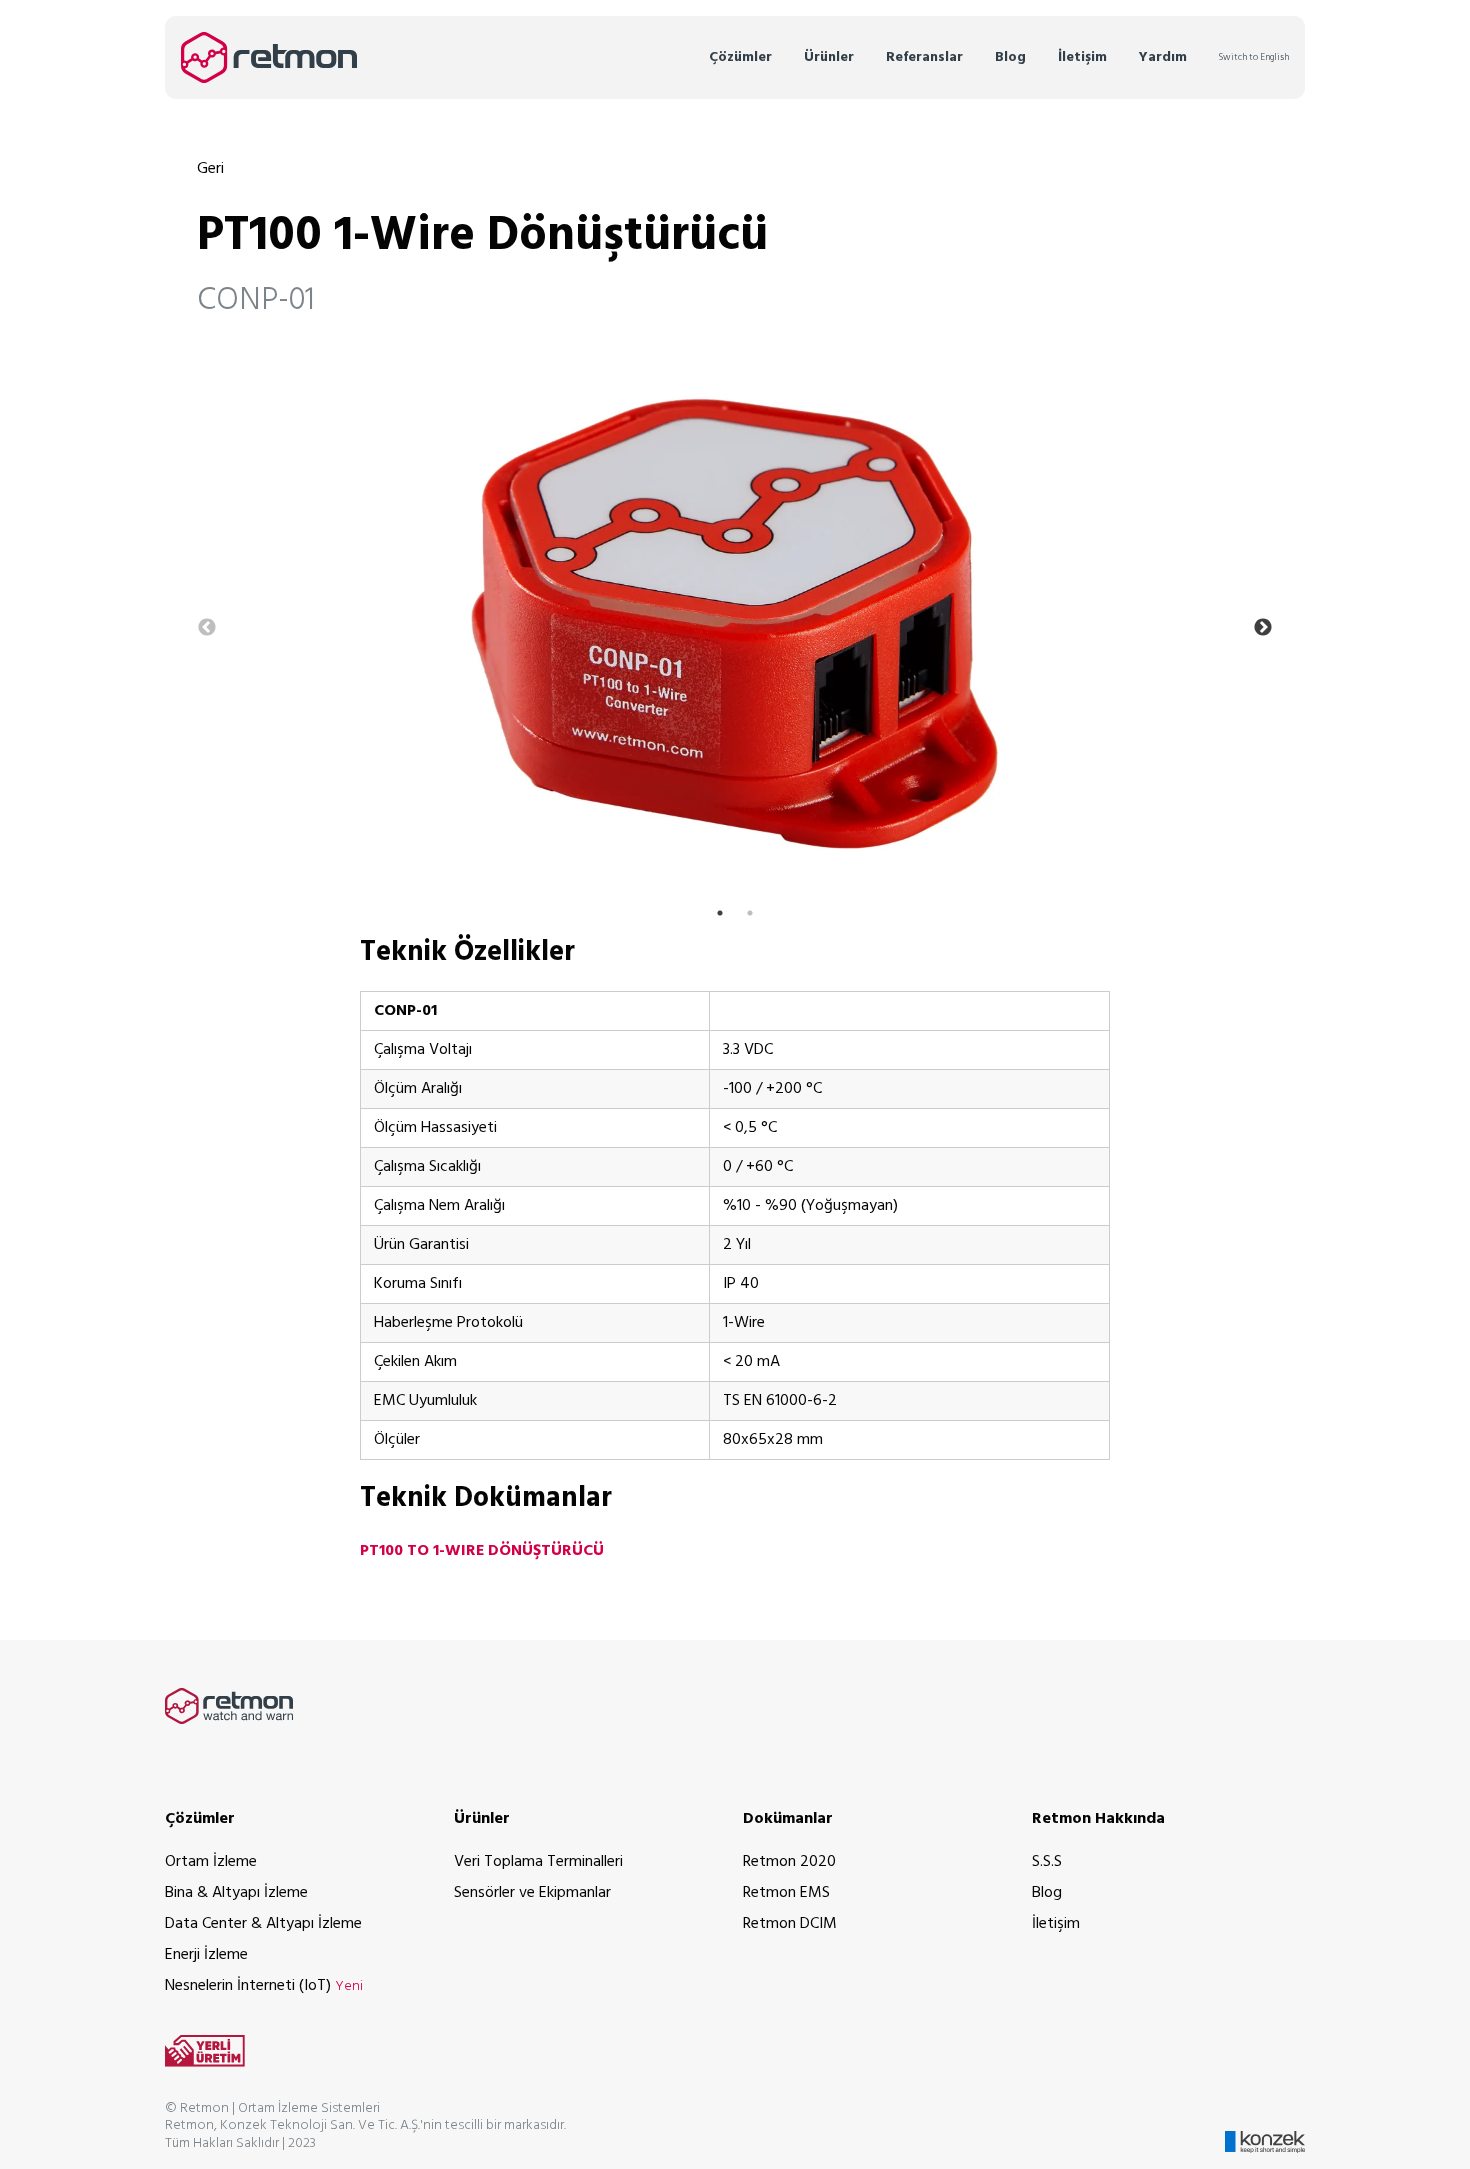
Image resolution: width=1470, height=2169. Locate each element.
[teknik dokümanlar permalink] (305, 1498)
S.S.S (1047, 1862)
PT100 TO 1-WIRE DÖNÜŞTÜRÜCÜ (482, 1551)
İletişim (1082, 57)
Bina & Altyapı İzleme (236, 1893)
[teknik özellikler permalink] (305, 952)
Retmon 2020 (789, 1862)
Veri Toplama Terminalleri (538, 1862)
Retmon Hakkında (1098, 1819)
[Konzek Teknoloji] (1265, 2126)
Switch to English (1254, 57)
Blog (1010, 57)
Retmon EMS (786, 1893)
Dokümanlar (788, 1819)
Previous (207, 628)
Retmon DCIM (790, 1924)
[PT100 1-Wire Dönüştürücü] (735, 623)
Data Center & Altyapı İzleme (263, 1924)
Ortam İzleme (211, 1862)
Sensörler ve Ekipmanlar (532, 1893)
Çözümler (740, 57)
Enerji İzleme (206, 1955)
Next (1263, 628)
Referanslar (924, 57)
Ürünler (829, 57)
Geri (210, 169)
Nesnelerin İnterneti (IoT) (264, 1986)
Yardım (1163, 57)
